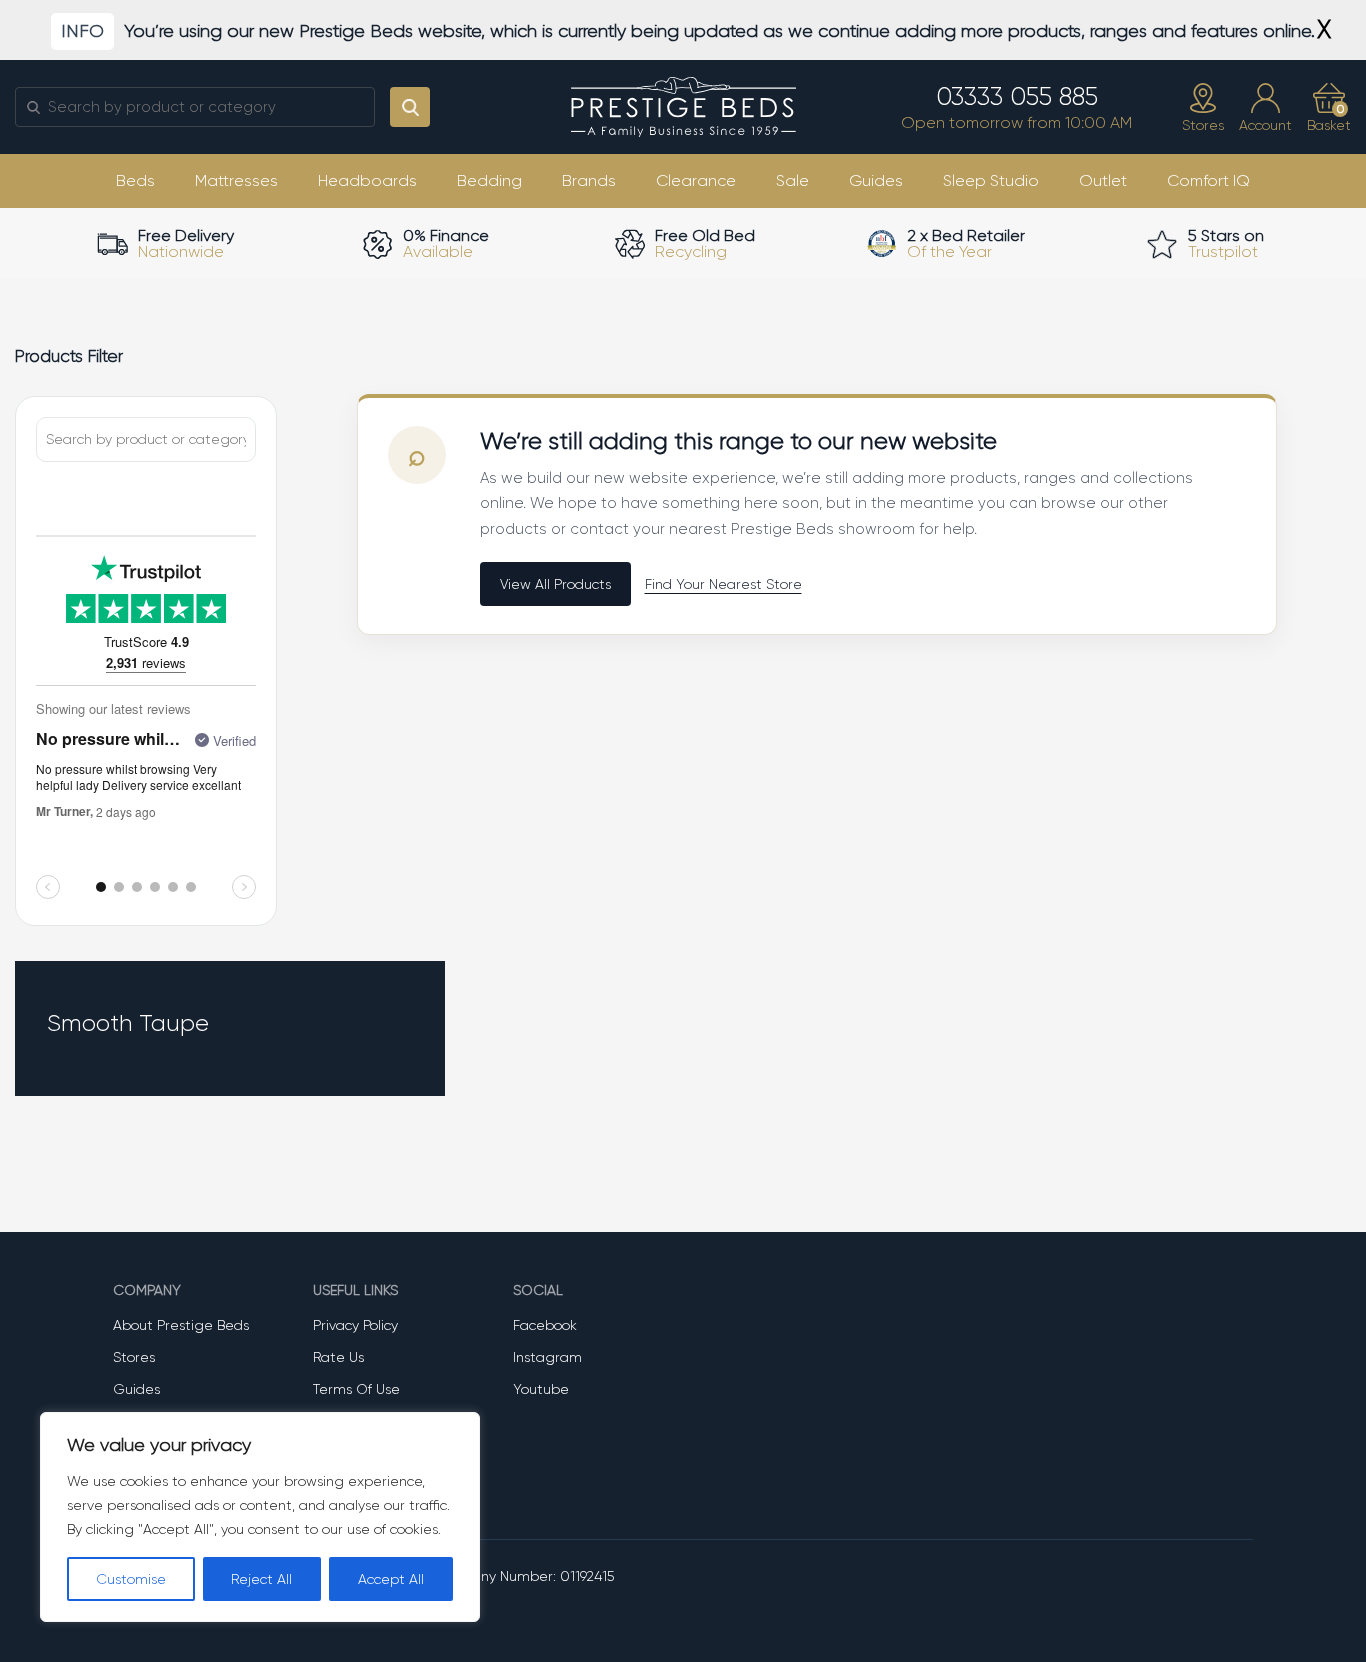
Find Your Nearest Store (723, 584)
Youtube (541, 1389)
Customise (131, 1579)
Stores (134, 1357)
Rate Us (338, 1357)
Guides (876, 180)
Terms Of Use (356, 1389)
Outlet (1103, 180)
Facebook (545, 1325)
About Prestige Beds (181, 1325)
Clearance (696, 180)
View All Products (555, 584)
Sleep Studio (991, 180)
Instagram (547, 1357)
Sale (792, 180)
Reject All (261, 1579)
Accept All (391, 1579)
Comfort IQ (1208, 180)
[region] (260, 1517)
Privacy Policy (355, 1325)
